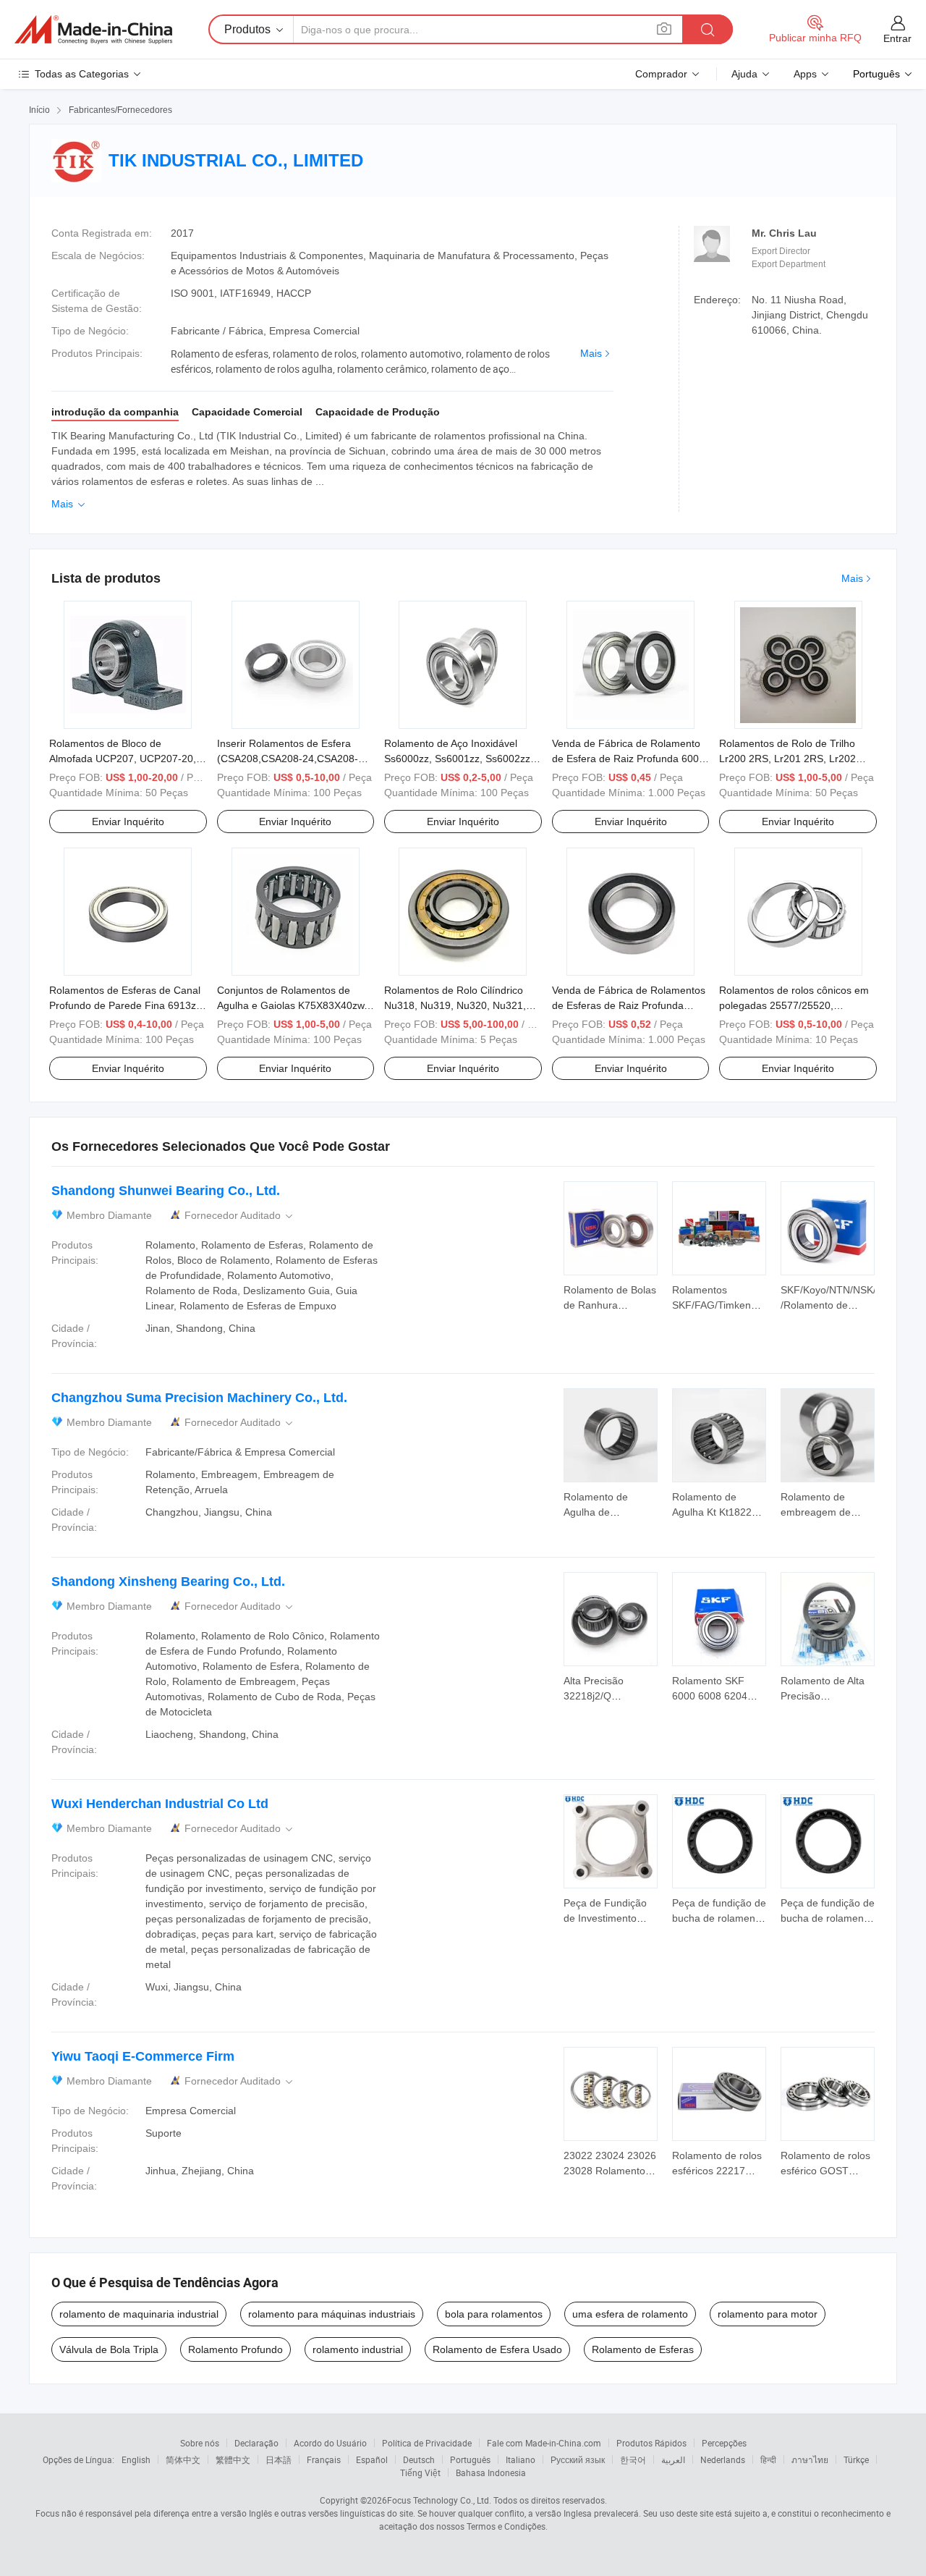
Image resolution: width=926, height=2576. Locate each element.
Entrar (897, 38)
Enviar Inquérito (128, 822)
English (136, 2459)
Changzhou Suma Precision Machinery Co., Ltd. (199, 1398)
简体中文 (183, 2459)
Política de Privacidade (427, 2443)
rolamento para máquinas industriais (332, 2314)
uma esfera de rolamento (630, 2314)
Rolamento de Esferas (643, 2349)
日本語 (279, 2459)
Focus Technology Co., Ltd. (439, 2500)
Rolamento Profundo (235, 2349)
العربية (673, 2459)
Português (470, 2459)
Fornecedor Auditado (240, 1216)
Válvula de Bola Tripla (109, 2349)
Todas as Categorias (82, 74)
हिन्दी (768, 2459)
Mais (591, 353)
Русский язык (578, 2459)
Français (324, 2459)
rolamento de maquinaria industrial (139, 2314)
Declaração (256, 2443)
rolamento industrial (358, 2349)
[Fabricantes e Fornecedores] (93, 30)
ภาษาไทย (810, 2459)
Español (372, 2459)
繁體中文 (233, 2459)
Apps (805, 74)
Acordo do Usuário (330, 2443)
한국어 (633, 2459)
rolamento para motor (768, 2314)
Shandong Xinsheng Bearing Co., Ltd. (168, 1582)
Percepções (724, 2443)
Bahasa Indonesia (491, 2472)
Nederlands (723, 2459)
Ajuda (744, 74)
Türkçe (856, 2459)
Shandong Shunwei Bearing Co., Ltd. (166, 1191)
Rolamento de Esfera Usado (497, 2349)
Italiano (521, 2459)
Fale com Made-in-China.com (544, 2443)
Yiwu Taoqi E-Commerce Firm (143, 2056)
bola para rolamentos (494, 2314)
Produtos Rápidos (651, 2443)
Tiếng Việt (420, 2472)
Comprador (661, 74)
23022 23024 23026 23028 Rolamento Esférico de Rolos (610, 2171)
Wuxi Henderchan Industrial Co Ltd (160, 1804)
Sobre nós (200, 2443)
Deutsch (419, 2459)
